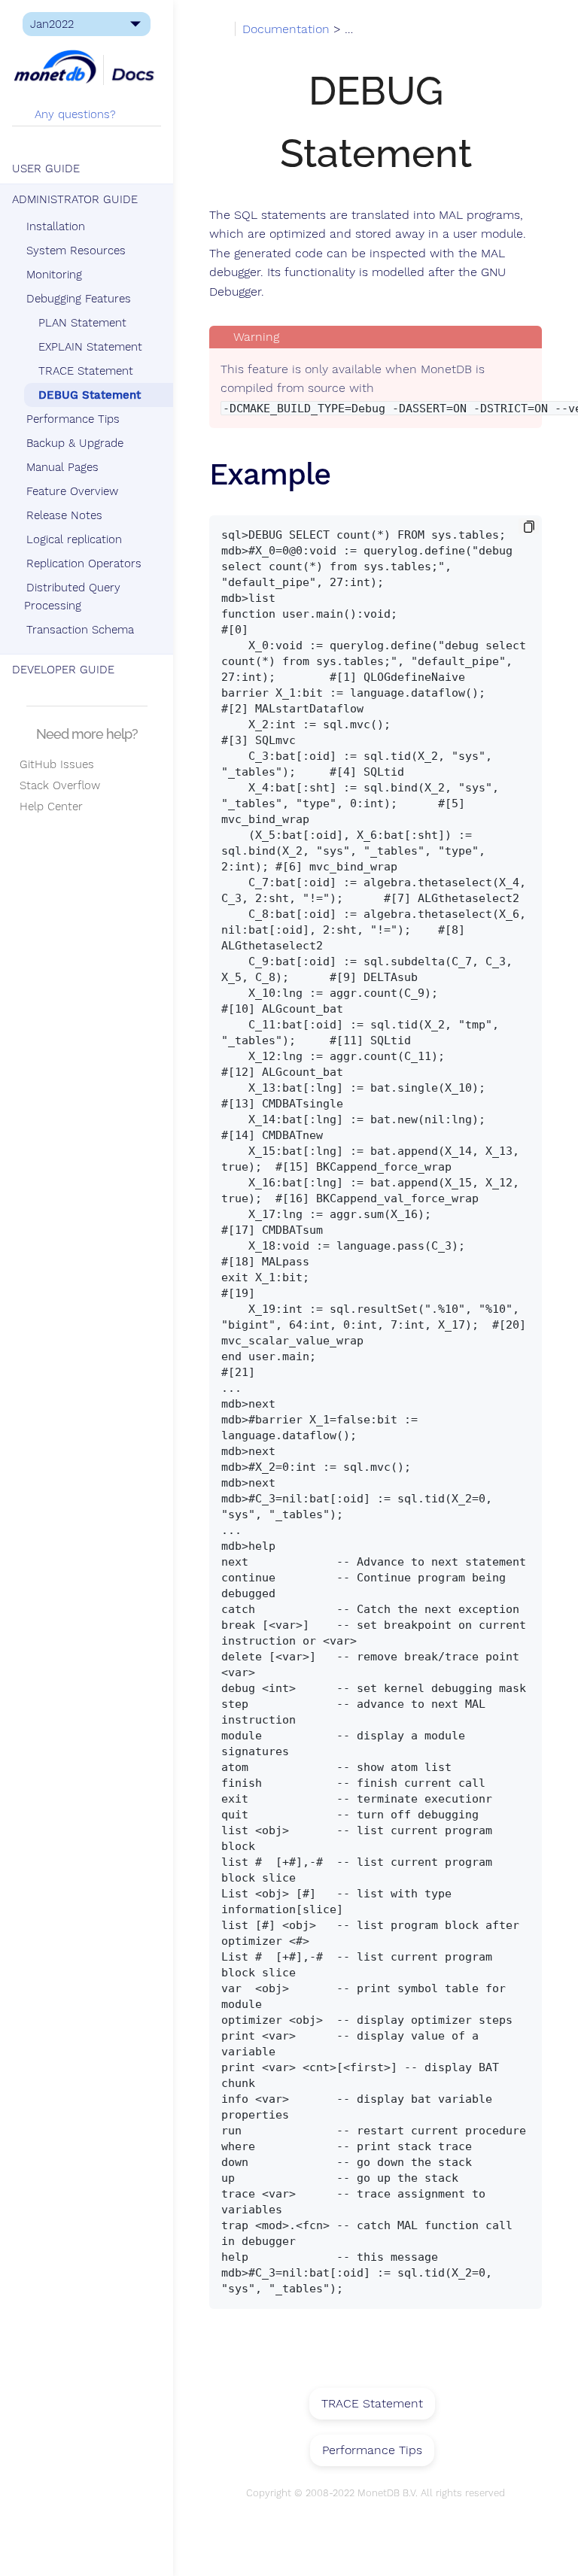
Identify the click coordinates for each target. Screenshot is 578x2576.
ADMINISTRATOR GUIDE (75, 199)
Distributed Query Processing (72, 597)
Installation (56, 226)
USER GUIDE (46, 169)
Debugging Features (79, 299)
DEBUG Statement (90, 395)
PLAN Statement (82, 323)
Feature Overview (72, 491)
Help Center (47, 807)
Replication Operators (84, 563)
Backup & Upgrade (75, 443)
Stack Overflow (56, 785)
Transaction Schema (80, 630)
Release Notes (64, 515)
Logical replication (74, 539)
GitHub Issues (53, 764)
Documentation (286, 29)
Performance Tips (73, 419)
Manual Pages (62, 467)
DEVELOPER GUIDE (63, 670)
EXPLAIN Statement (90, 347)
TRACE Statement (86, 371)
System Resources (76, 251)
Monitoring (54, 275)
